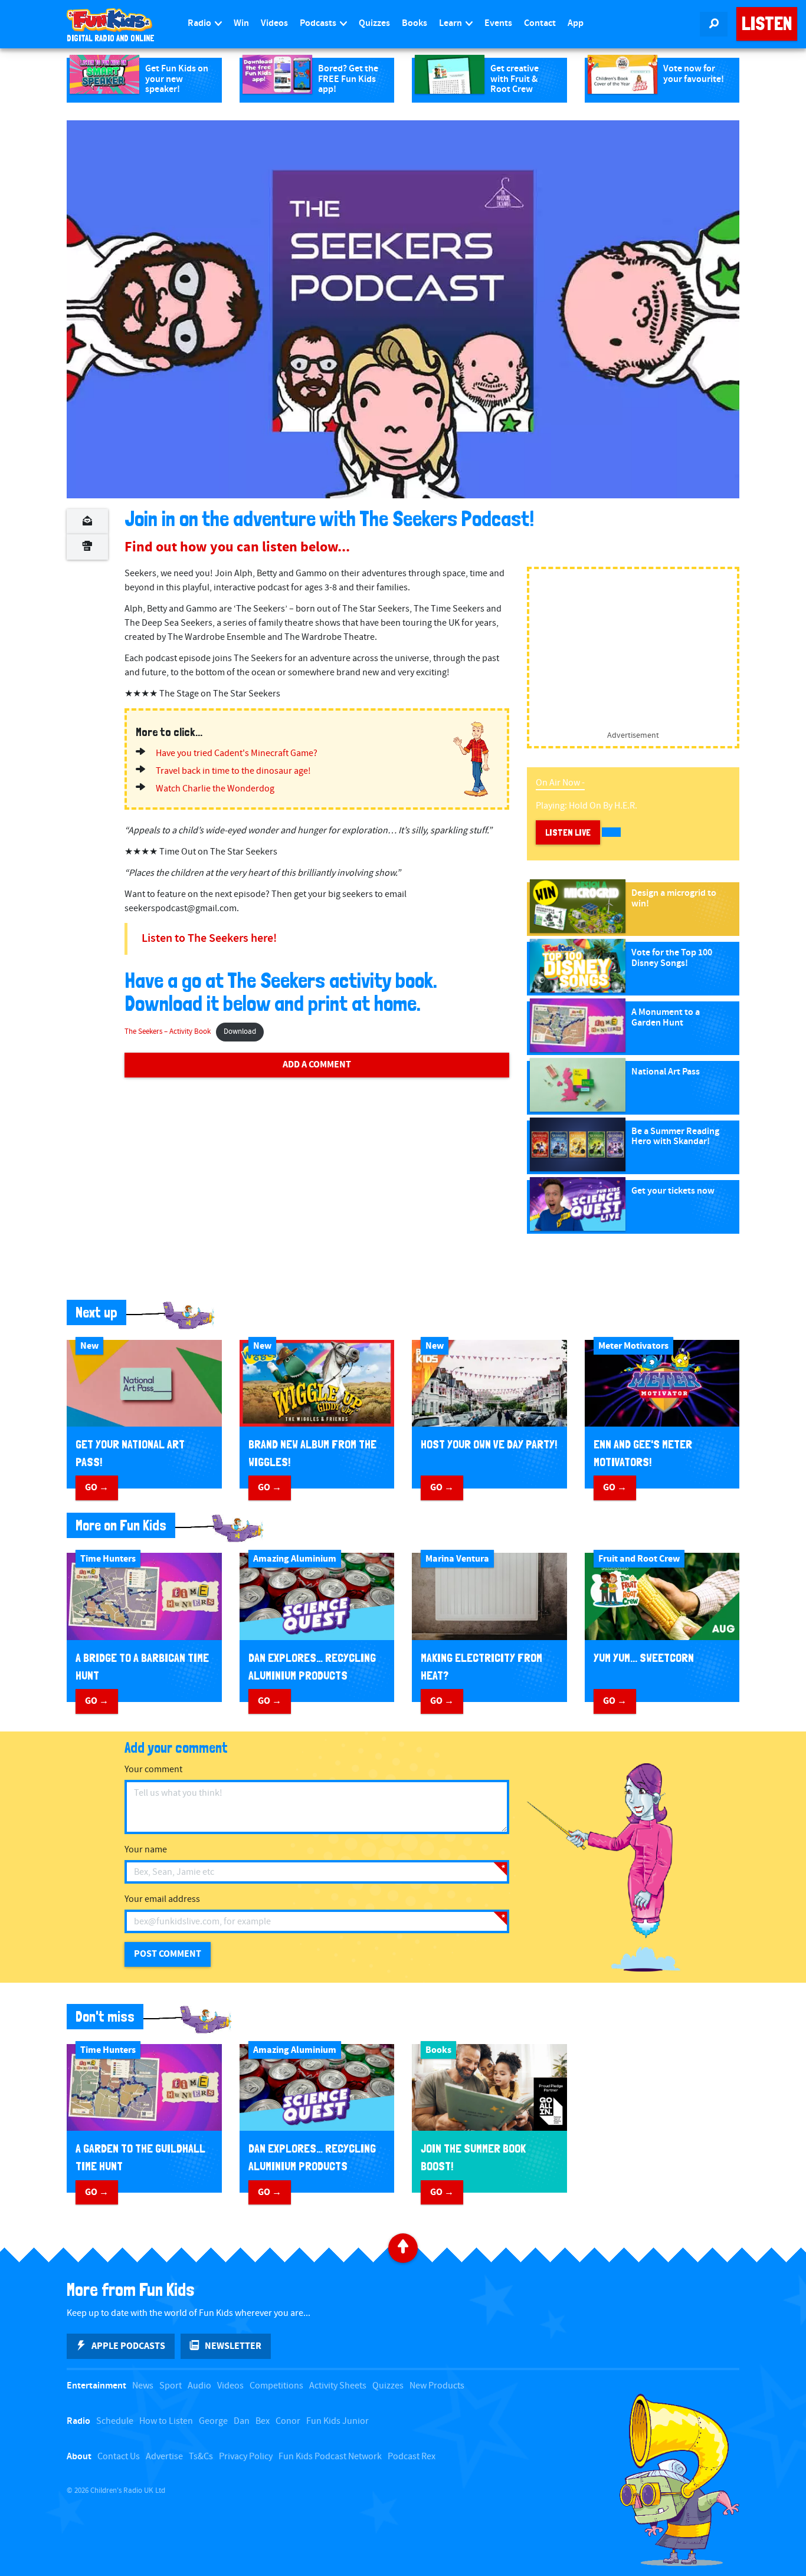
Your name (146, 1850)
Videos (274, 23)
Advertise (164, 2457)
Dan (242, 2421)
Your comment (153, 1770)
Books (415, 23)
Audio (199, 2386)
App (576, 23)
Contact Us (119, 2457)
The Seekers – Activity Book (168, 1032)
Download (240, 1032)
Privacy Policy (246, 2457)
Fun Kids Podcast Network (330, 2457)
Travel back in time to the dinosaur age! (233, 771)
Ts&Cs (201, 2457)
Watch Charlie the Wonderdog (215, 789)
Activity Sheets (338, 2386)
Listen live (568, 832)
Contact (540, 23)
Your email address (162, 1899)
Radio (200, 23)
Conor (288, 2421)
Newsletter (233, 2346)
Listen (767, 24)
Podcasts (319, 23)
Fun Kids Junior (338, 2421)
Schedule (115, 2421)
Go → (97, 1487)
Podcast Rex (412, 2457)
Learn (451, 23)
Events (498, 23)
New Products (437, 2386)
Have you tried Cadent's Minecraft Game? (237, 753)
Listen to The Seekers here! (209, 939)
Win (241, 23)
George (213, 2421)
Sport (171, 2386)
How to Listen (166, 2421)
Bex (263, 2421)
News (143, 2386)
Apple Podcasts (128, 2346)
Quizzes (374, 23)
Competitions (276, 2386)
